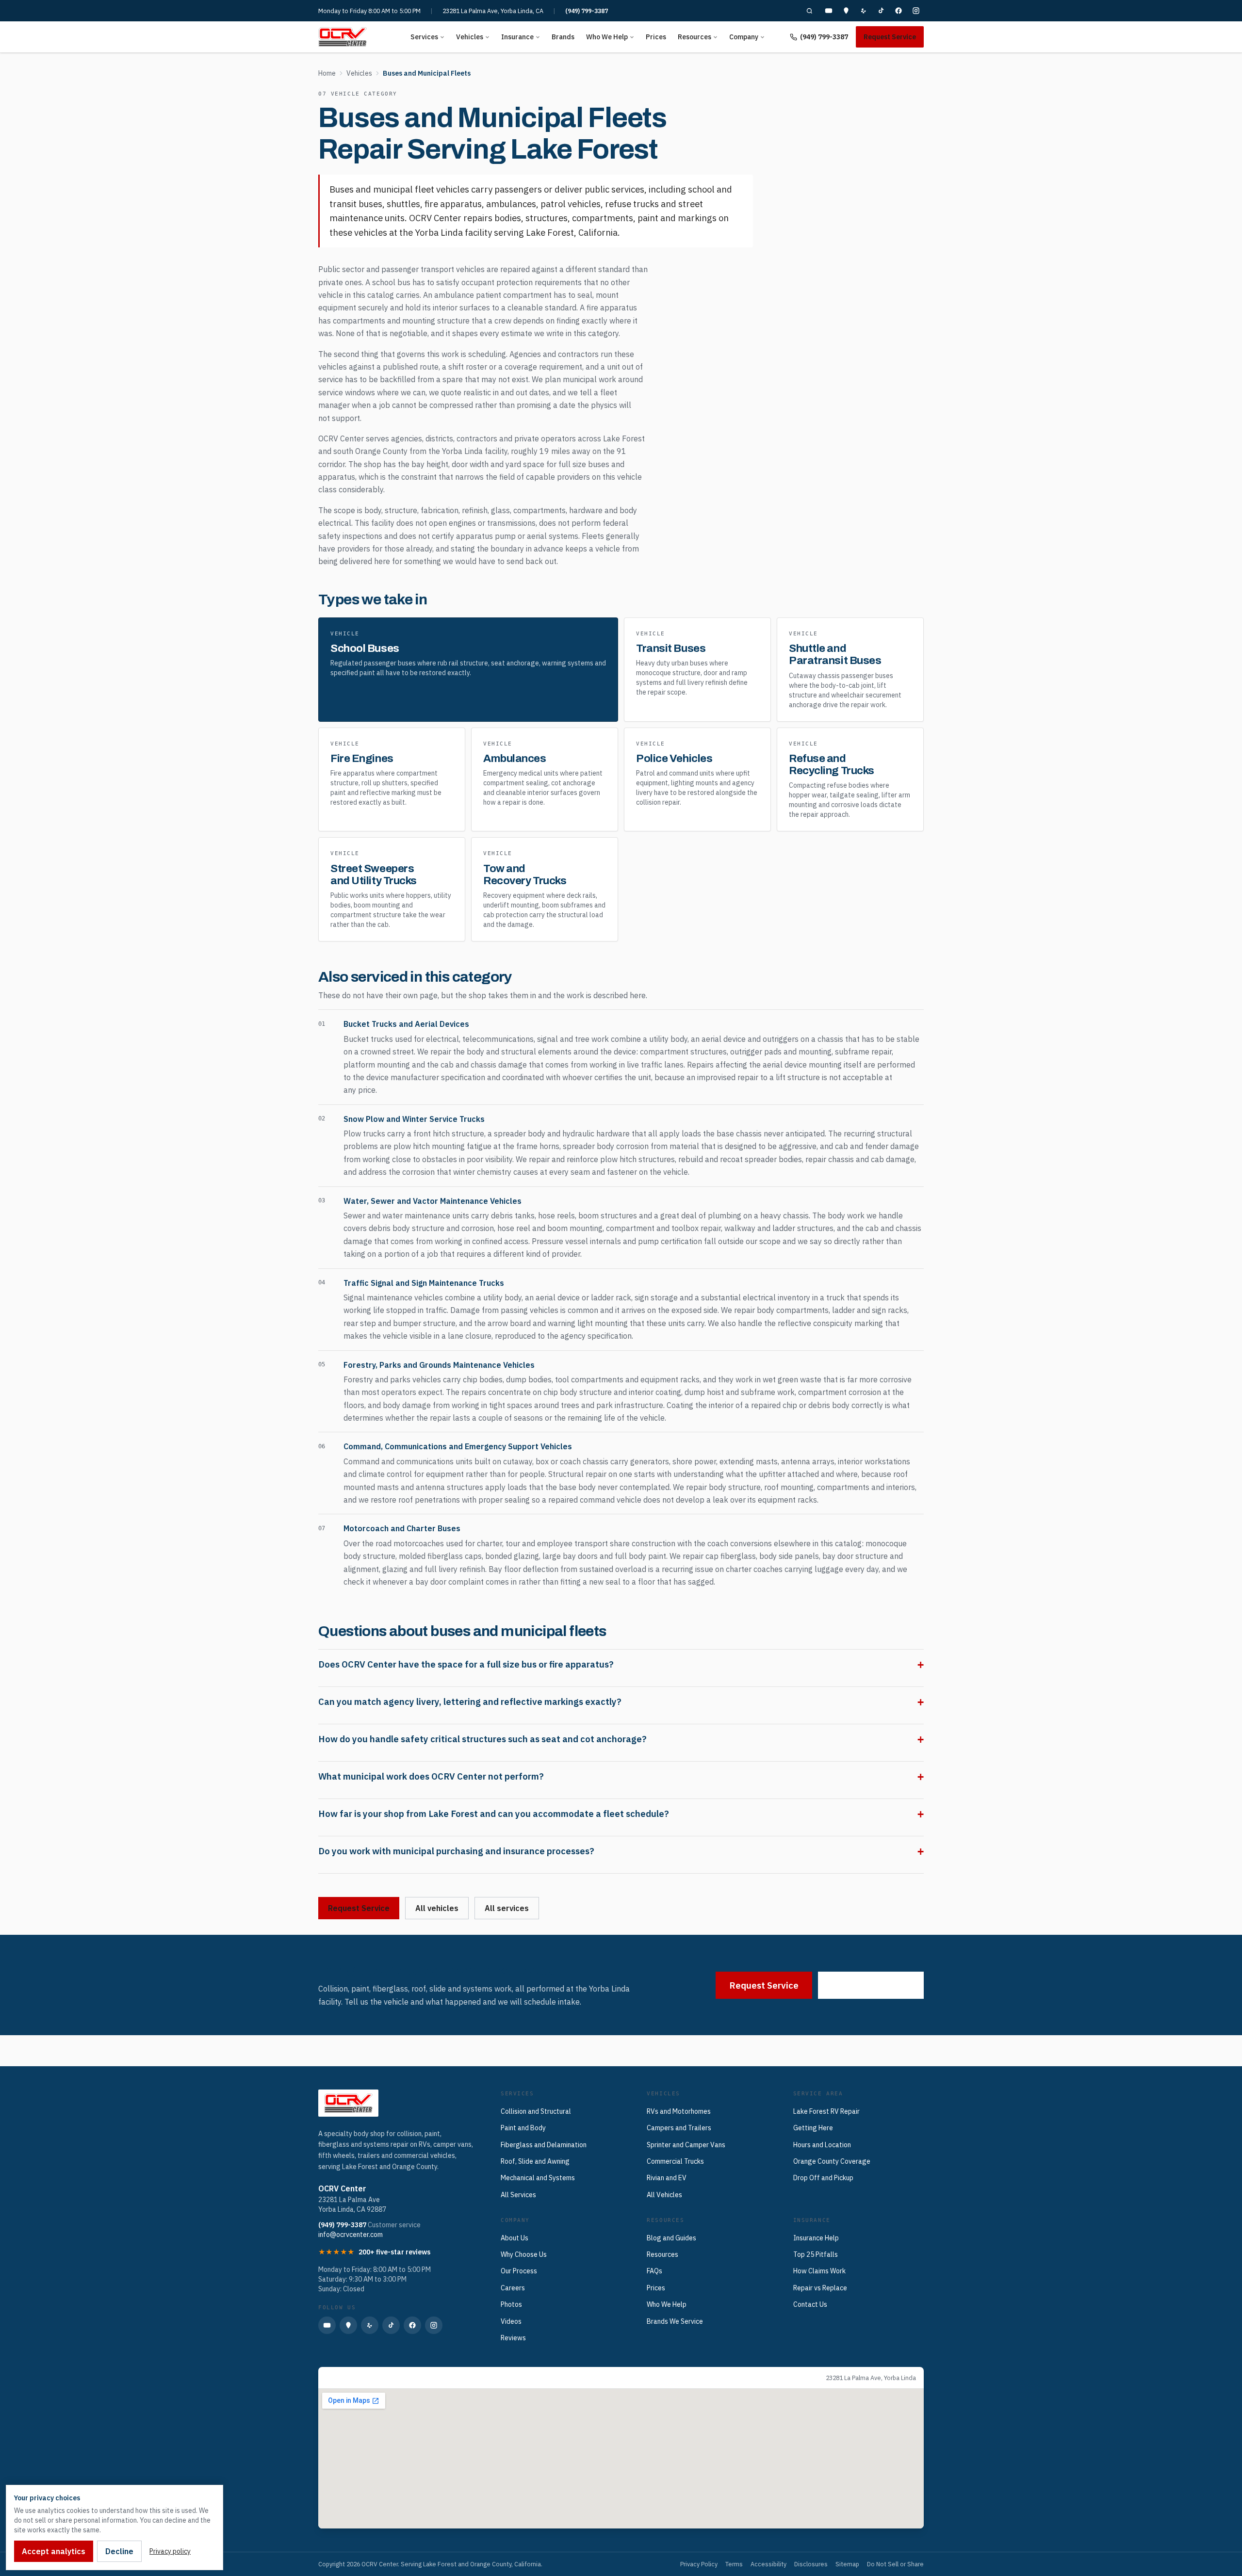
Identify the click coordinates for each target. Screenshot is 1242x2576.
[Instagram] (916, 11)
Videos (511, 2321)
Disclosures (811, 2564)
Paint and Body (523, 2128)
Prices (656, 37)
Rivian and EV (667, 2178)
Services (424, 37)
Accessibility (768, 2564)
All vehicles (437, 1908)
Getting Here (813, 2128)
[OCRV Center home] (343, 37)
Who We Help (607, 37)
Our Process (519, 2271)
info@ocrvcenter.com (351, 2235)
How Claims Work (819, 2271)
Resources (695, 37)
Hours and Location (822, 2145)
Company (744, 37)
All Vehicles (664, 2195)
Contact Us (810, 2304)
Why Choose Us (524, 2254)
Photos (511, 2304)
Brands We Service (675, 2321)
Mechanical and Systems (538, 2178)
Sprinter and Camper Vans (686, 2145)
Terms (734, 2564)
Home (327, 73)
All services (507, 1908)
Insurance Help (816, 2238)
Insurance (517, 37)
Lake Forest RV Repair (826, 2111)
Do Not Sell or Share (895, 2564)
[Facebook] (899, 11)
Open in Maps (348, 2378)
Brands (563, 37)
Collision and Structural (536, 2111)
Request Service (890, 37)
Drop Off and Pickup (823, 2178)
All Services (518, 2195)
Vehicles (470, 37)
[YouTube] (829, 11)
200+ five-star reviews (394, 2252)
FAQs (654, 2271)
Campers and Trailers (679, 2128)
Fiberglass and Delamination (544, 2145)
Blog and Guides (671, 2238)
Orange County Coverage (832, 2161)
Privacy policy (170, 2551)
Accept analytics (54, 2551)
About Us (515, 2238)
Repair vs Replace (820, 2288)
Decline (119, 2551)
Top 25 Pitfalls (816, 2254)
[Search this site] (809, 11)
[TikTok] (881, 11)
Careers (513, 2288)
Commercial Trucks (675, 2161)
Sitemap (847, 2564)
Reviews (513, 2338)
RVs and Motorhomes (679, 2111)
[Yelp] (864, 11)
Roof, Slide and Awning (535, 2161)
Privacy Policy (699, 2564)
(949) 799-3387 (587, 11)
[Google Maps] (846, 11)
